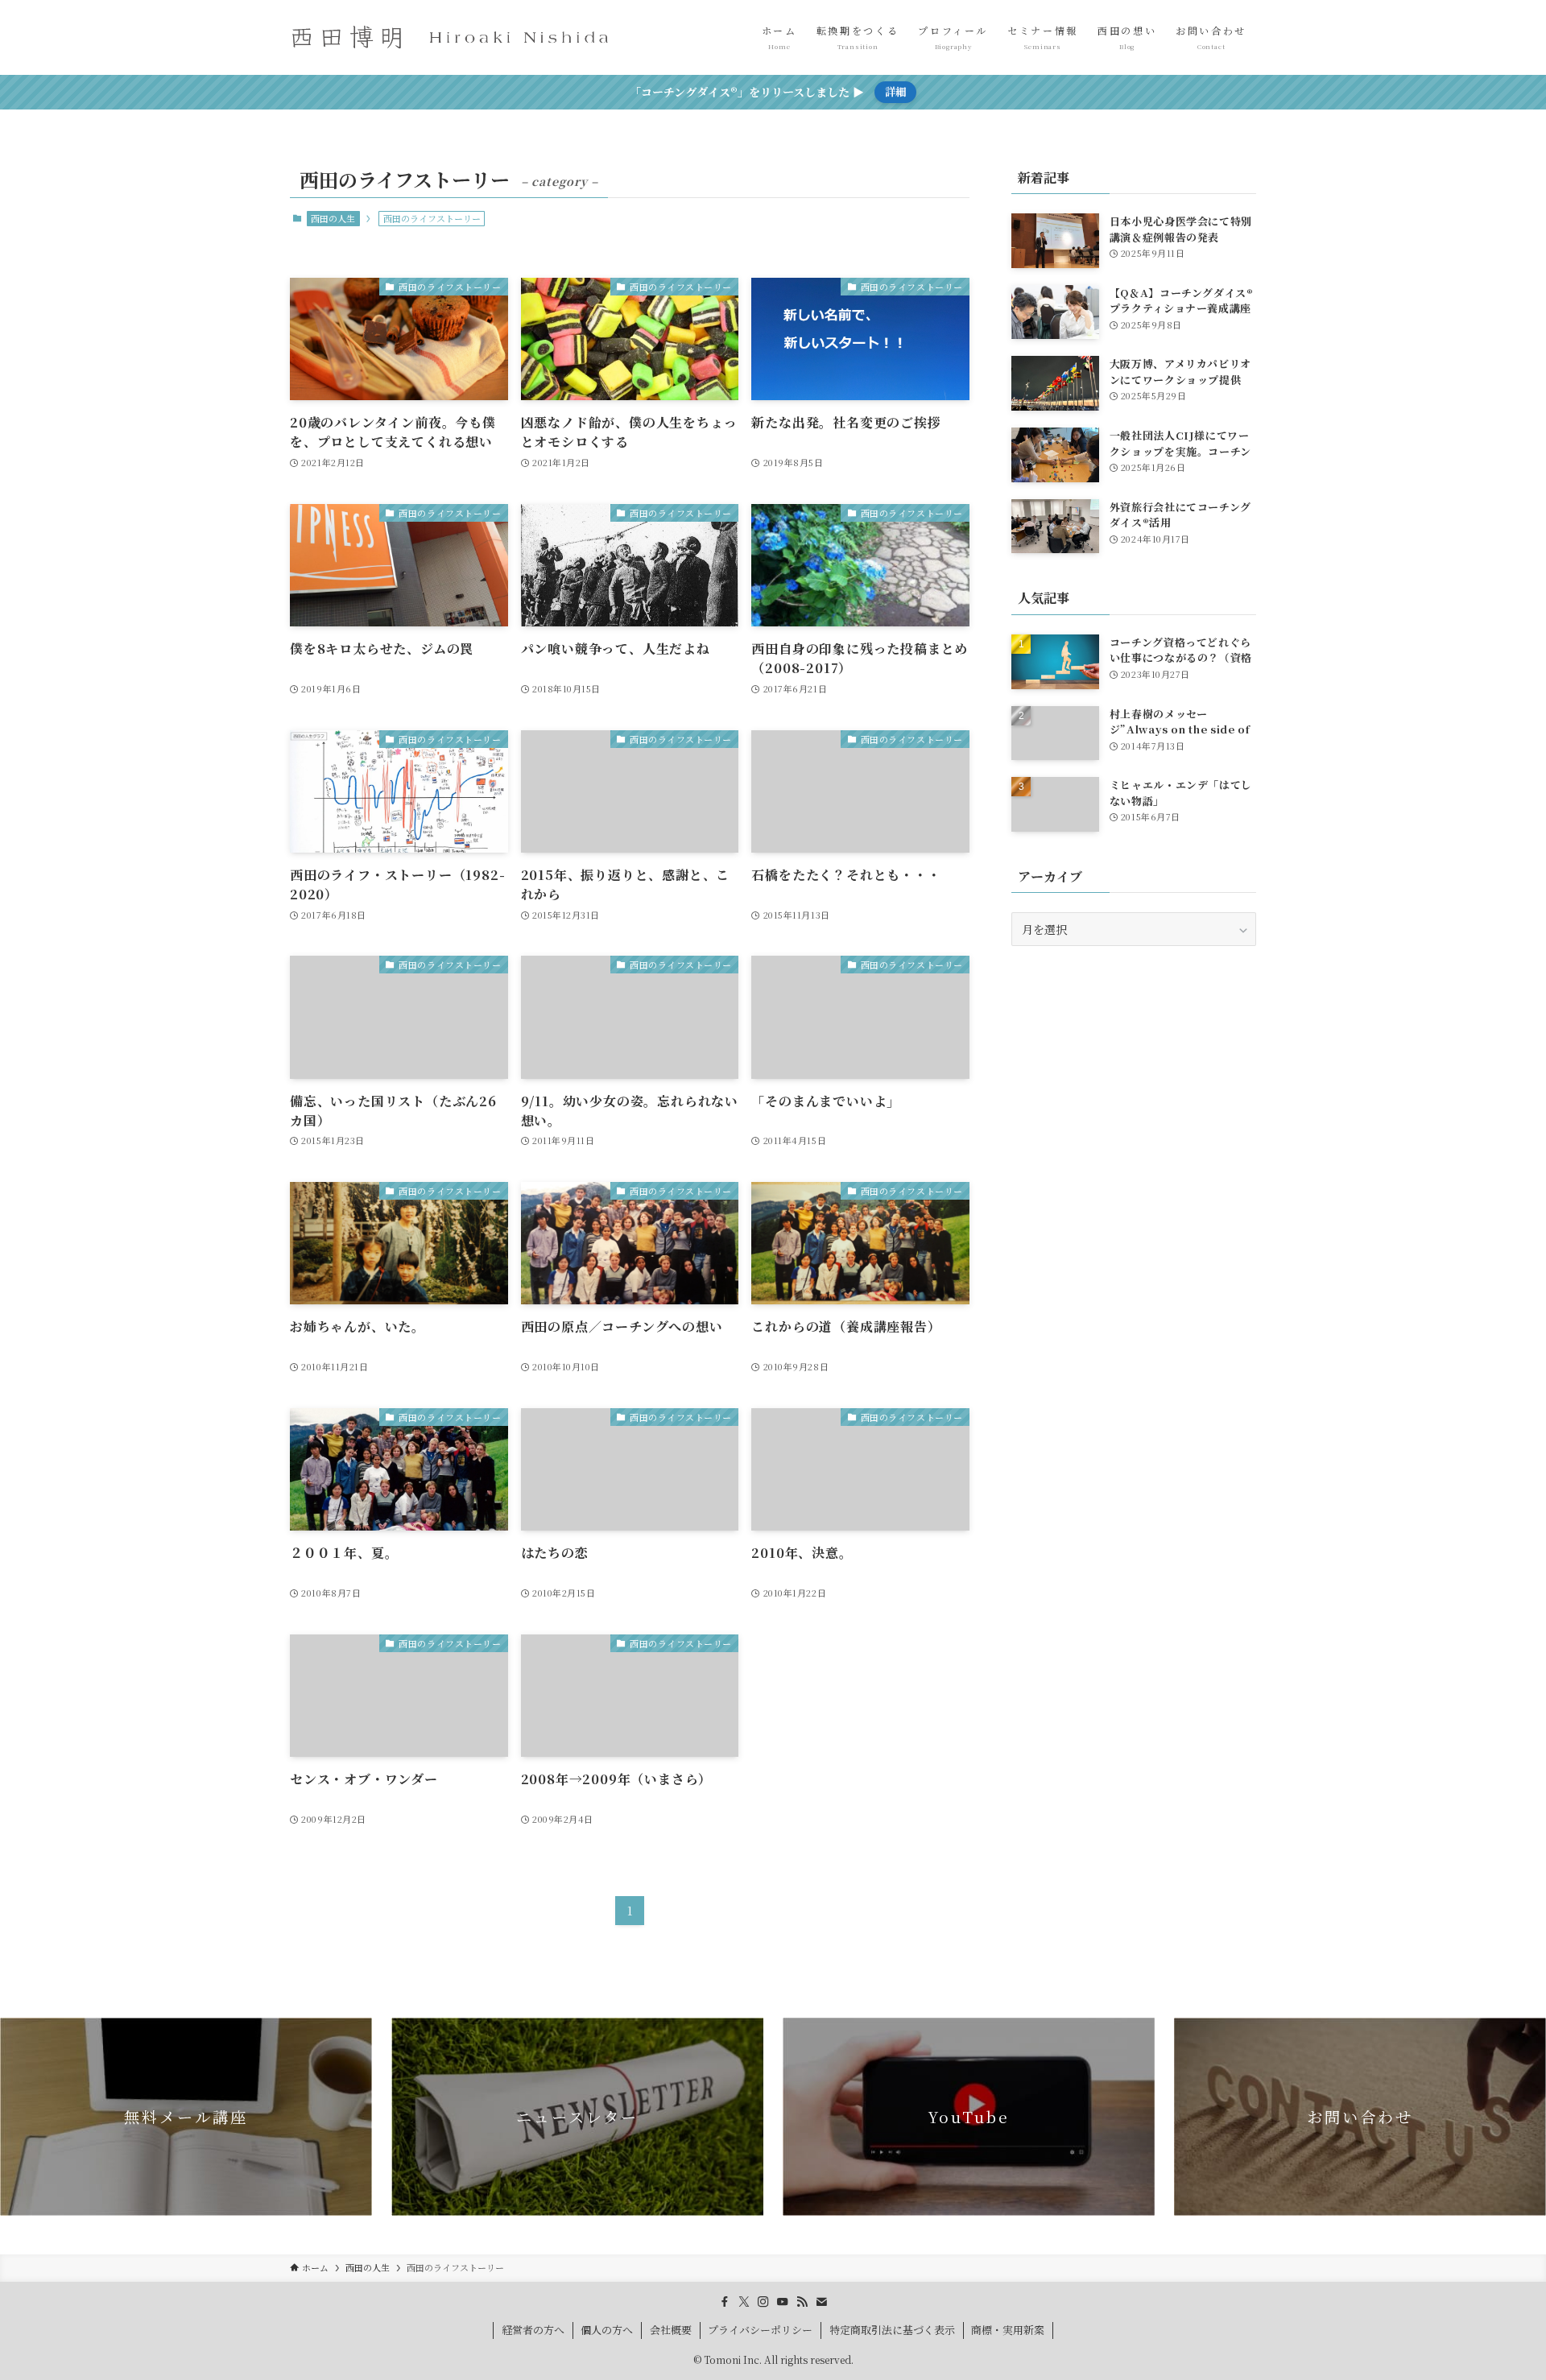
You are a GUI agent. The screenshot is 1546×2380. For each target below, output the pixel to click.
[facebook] (725, 2302)
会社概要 (671, 2330)
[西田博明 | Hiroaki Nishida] (451, 37)
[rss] (802, 2302)
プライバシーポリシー (760, 2330)
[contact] (821, 2302)
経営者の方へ (533, 2330)
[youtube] (783, 2302)
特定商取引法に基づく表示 (892, 2330)
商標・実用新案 (1008, 2330)
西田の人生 (333, 218)
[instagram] (763, 2302)
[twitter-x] (744, 2302)
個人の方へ (607, 2330)
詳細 (895, 91)
